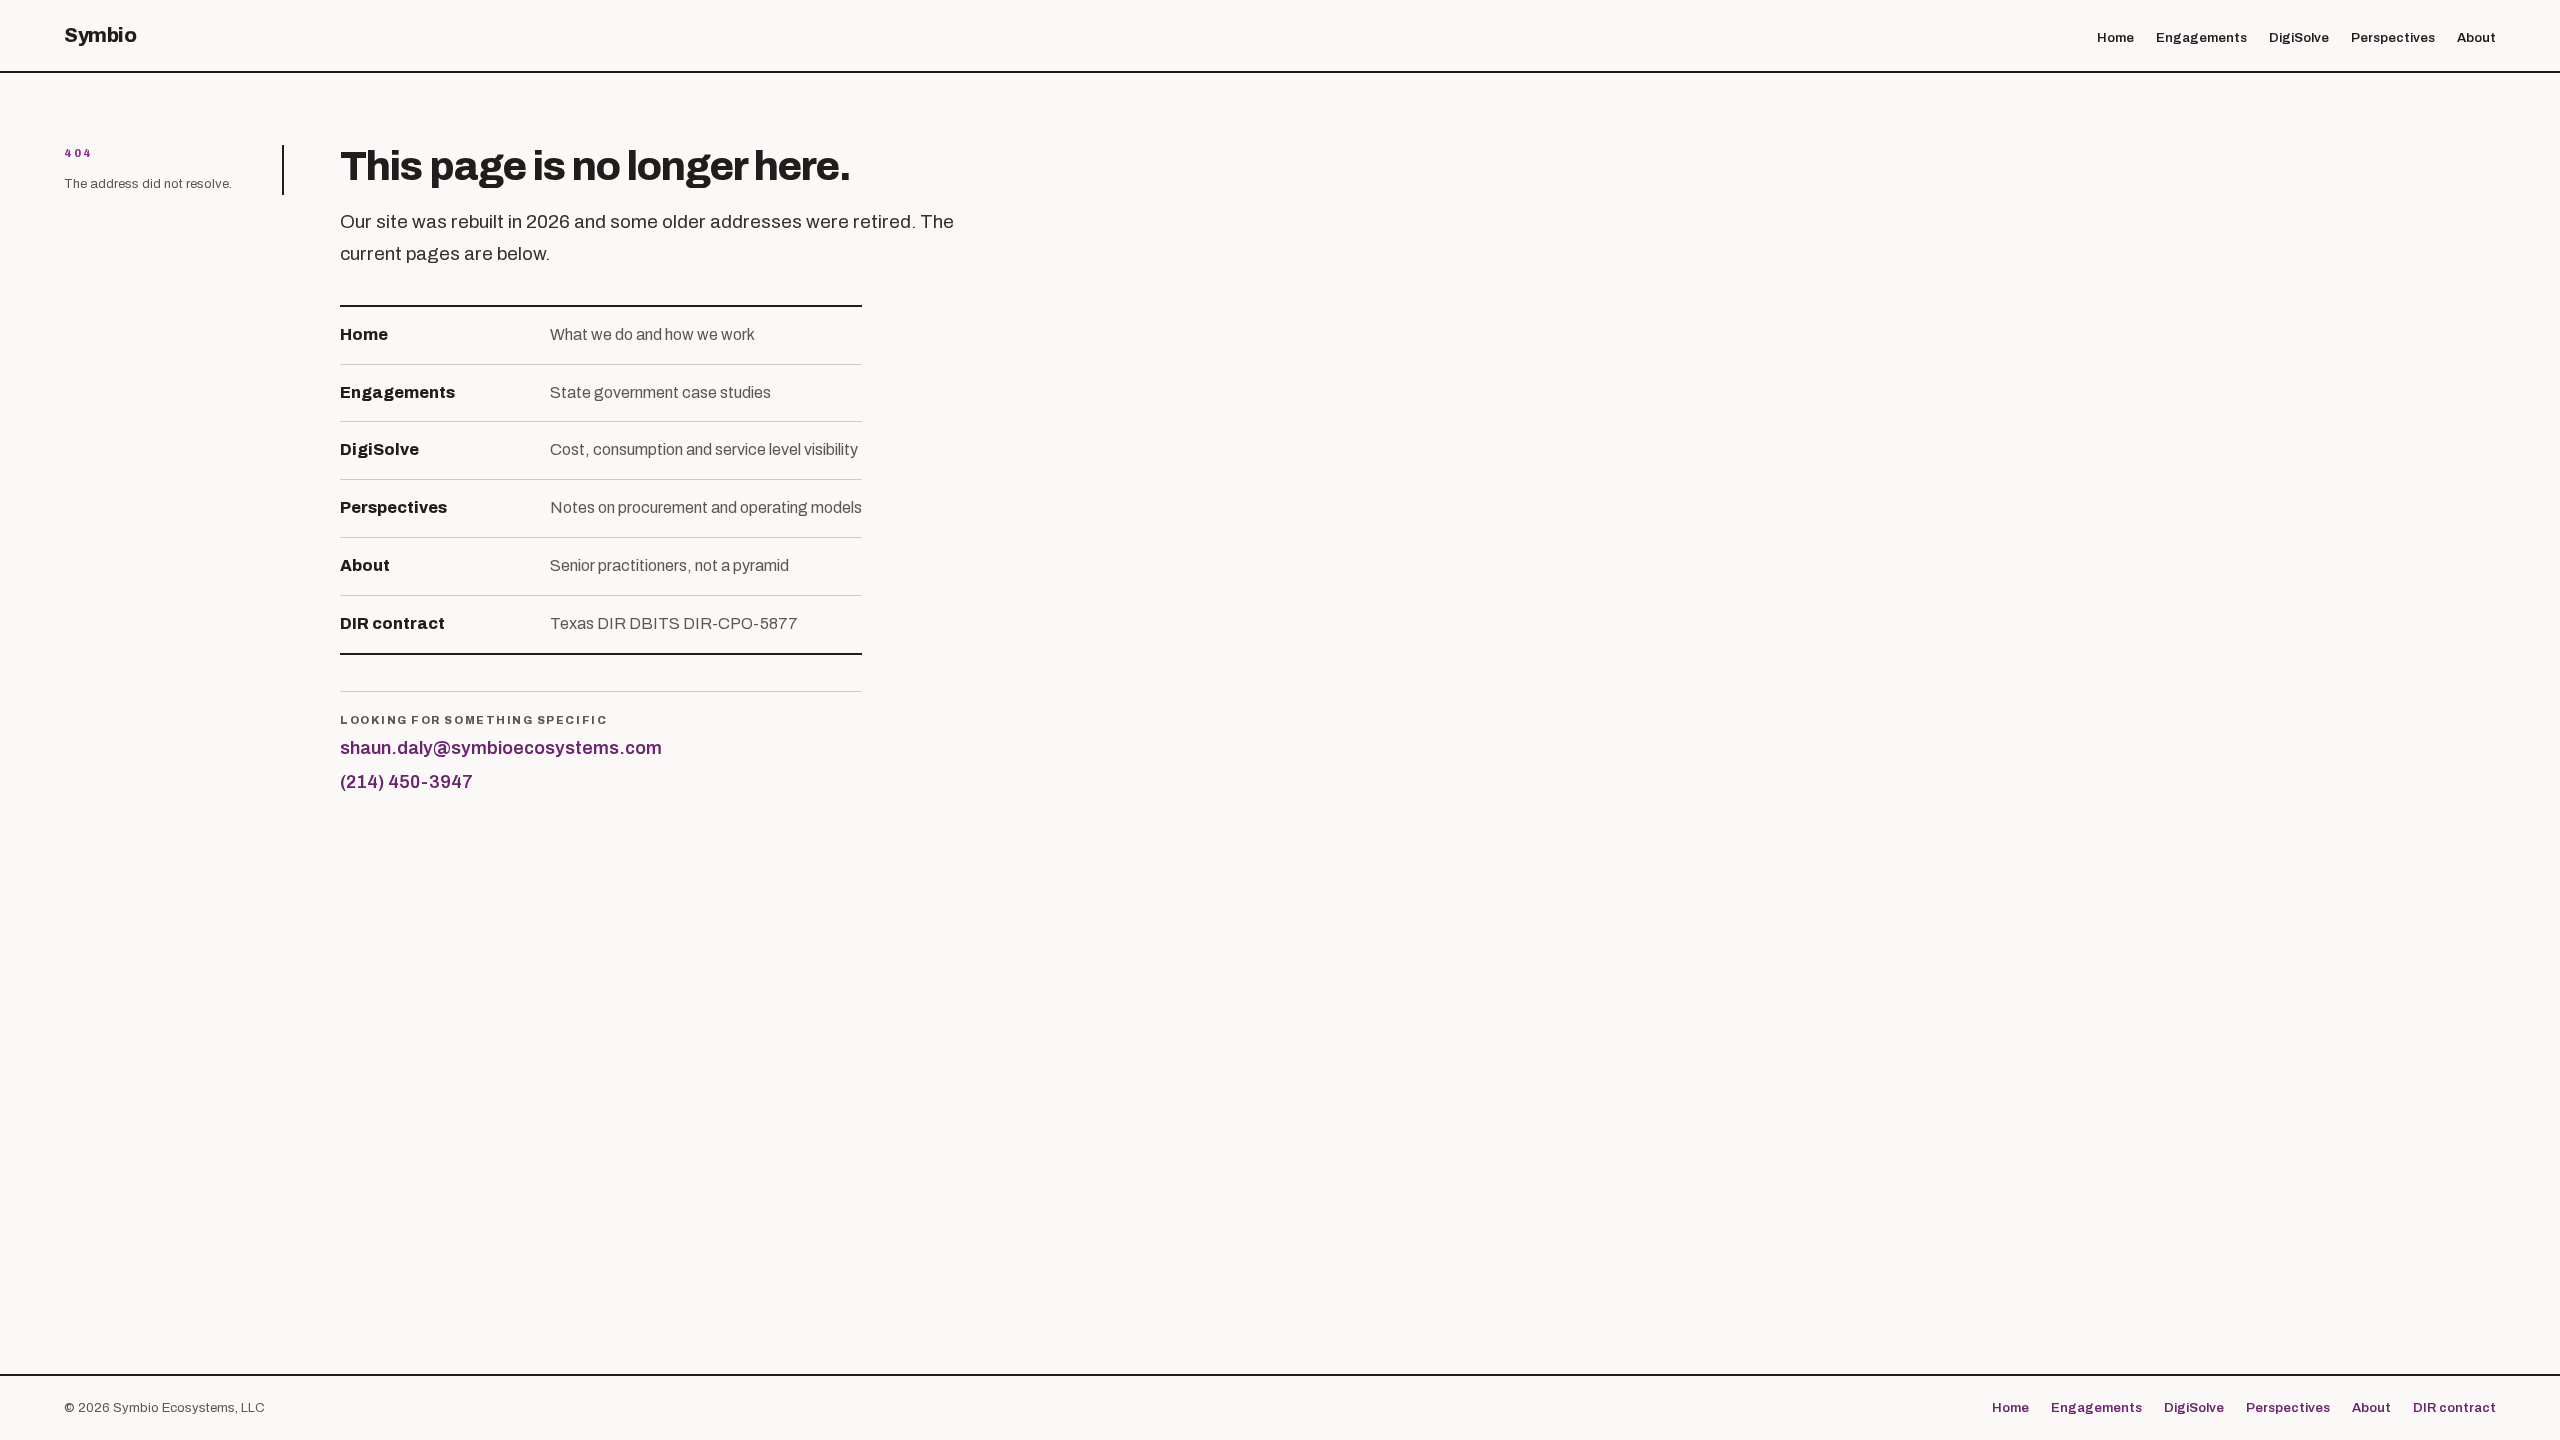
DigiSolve (2299, 38)
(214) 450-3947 (406, 782)
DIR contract (2454, 1408)
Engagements (2201, 38)
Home (2115, 38)
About (2476, 38)
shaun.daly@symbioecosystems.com (501, 748)
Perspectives (2393, 38)
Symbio (100, 35)
